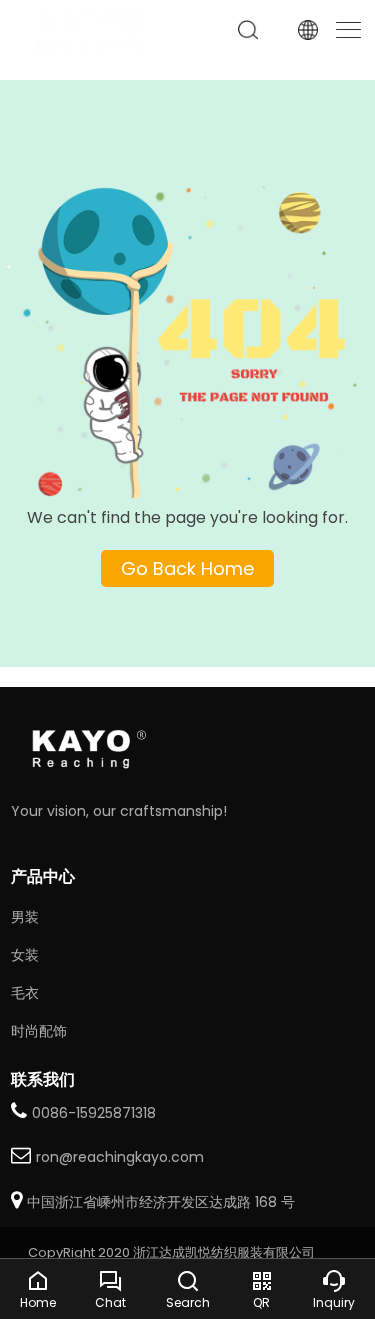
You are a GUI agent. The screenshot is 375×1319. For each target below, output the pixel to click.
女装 (25, 955)
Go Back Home (187, 568)
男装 (25, 917)
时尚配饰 (39, 1031)
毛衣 (25, 993)
